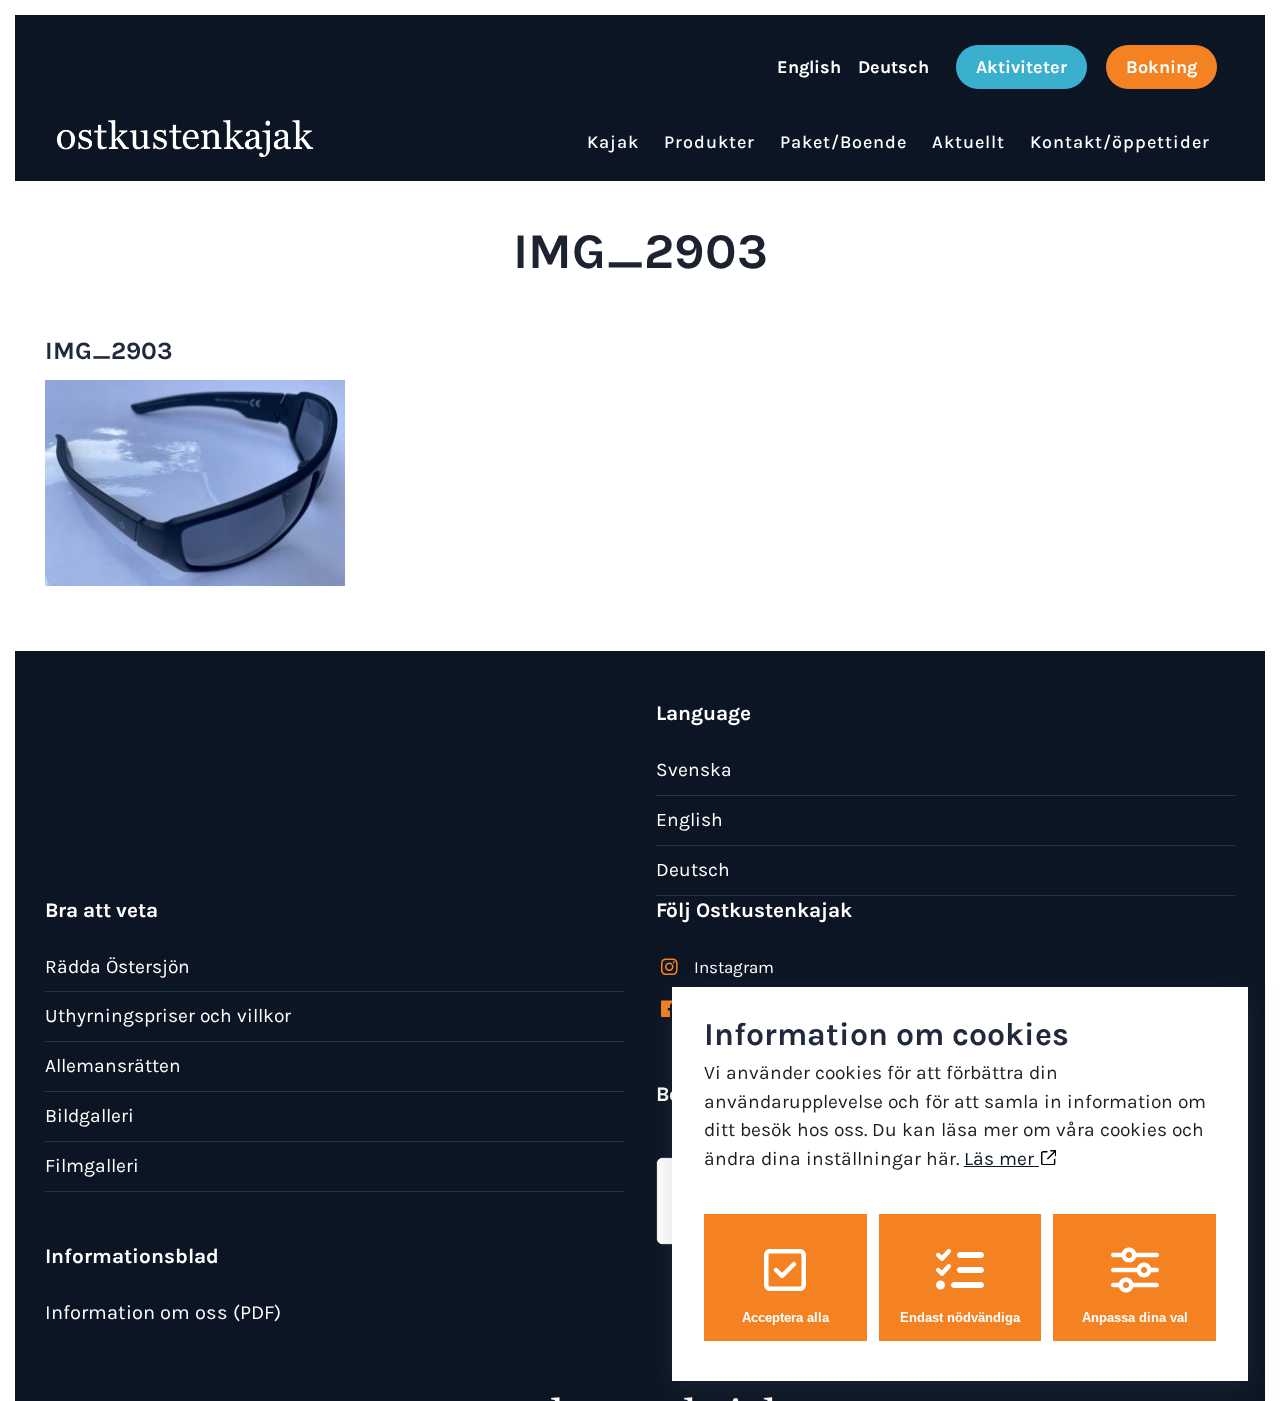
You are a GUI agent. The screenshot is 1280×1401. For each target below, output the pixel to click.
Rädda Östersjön (117, 966)
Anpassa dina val (1135, 1317)
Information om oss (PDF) (163, 1312)
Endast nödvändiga (960, 1317)
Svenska (694, 769)
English (689, 819)
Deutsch (693, 869)
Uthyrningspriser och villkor (168, 1015)
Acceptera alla (785, 1317)
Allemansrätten (113, 1065)
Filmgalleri (92, 1165)
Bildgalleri (89, 1115)
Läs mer (1001, 1158)
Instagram (734, 967)
